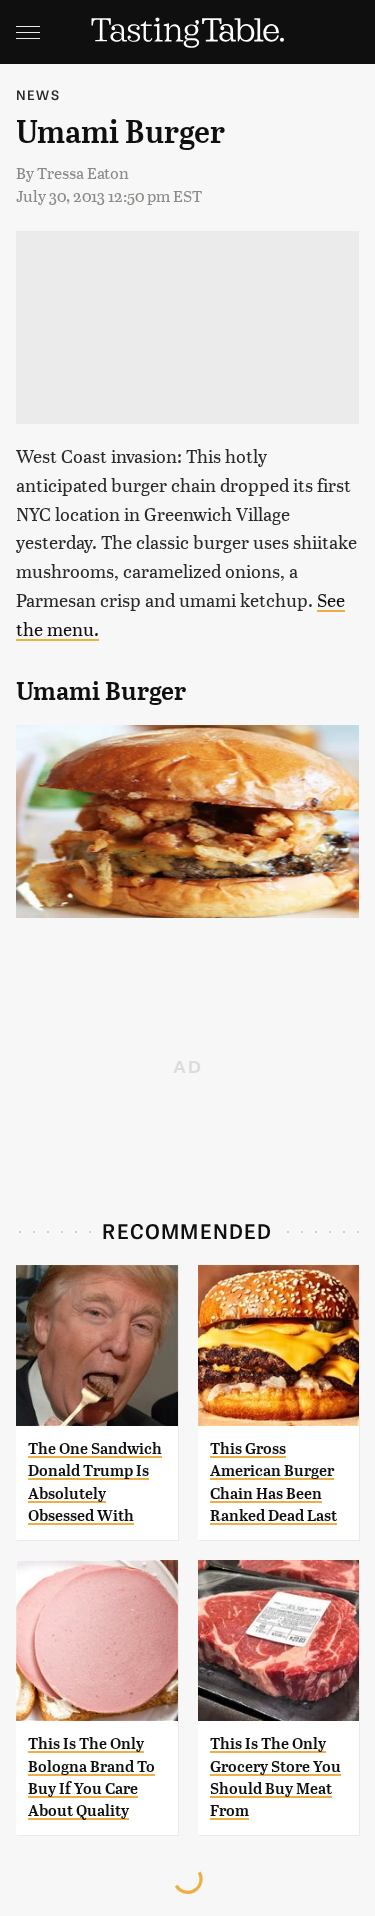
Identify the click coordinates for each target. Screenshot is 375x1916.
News (38, 94)
